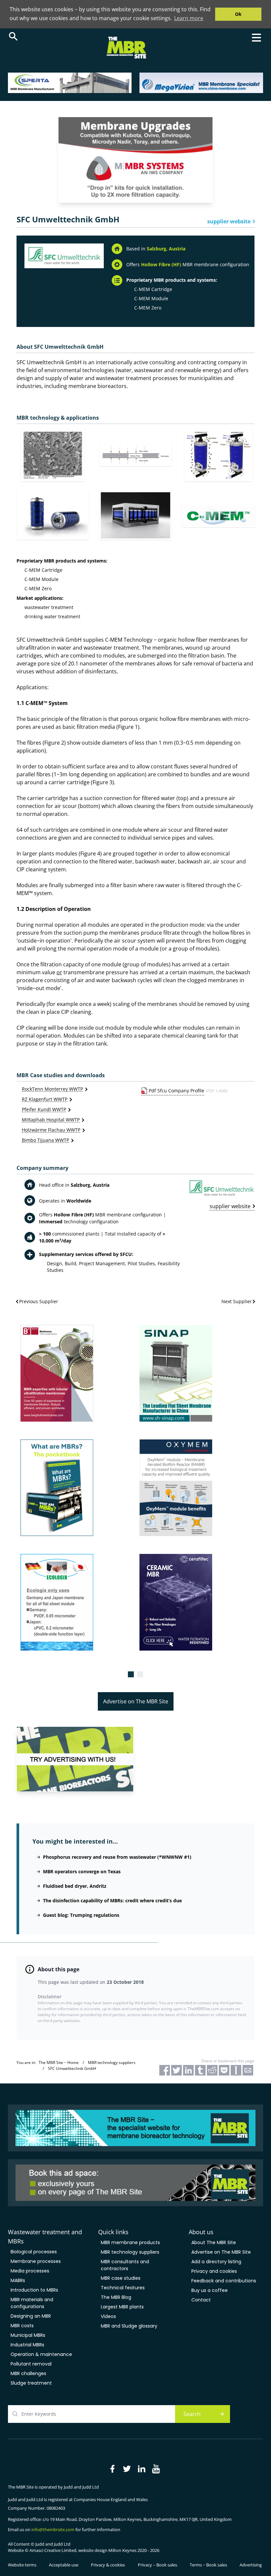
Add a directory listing (216, 2262)
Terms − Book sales (208, 2565)
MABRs (18, 2280)
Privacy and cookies (214, 2271)
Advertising (251, 2565)
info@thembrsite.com (53, 2529)
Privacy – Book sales (157, 2565)
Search (192, 2414)
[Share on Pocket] (224, 2070)
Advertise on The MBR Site (136, 1701)
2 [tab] (140, 1674)
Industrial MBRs (27, 2345)
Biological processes (34, 2252)
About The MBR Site (214, 2242)
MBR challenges (28, 2373)
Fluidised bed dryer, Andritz (75, 1886)
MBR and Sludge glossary (129, 2326)
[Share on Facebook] (165, 2070)
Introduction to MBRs (34, 2290)
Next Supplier (237, 1301)
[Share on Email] (248, 2070)
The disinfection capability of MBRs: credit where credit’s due (112, 1900)
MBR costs (22, 2326)
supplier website (229, 221)
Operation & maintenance (41, 2354)
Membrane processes (36, 2261)
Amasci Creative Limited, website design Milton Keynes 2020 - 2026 (94, 2550)
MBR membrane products (130, 2242)
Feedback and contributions (224, 2281)
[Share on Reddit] (212, 2070)
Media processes (30, 2271)
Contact (201, 2300)
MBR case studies (121, 2278)
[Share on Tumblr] (200, 2070)
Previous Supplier (39, 1301)
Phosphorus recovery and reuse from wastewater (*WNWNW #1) (117, 1857)
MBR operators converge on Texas (82, 1871)
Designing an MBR (31, 2316)
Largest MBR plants (122, 2307)
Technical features (123, 2288)
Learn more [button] (189, 18)
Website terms (22, 2565)
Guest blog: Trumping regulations (81, 1915)
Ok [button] (238, 14)
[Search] (13, 36)
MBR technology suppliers (130, 2252)
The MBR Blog (116, 2297)
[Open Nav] (256, 38)
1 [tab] (131, 1674)
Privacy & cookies (108, 2565)
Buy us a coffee (210, 2290)
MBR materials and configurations (32, 2303)
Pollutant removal (31, 2364)
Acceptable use (64, 2565)
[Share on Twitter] (176, 2070)
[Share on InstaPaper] (236, 2070)
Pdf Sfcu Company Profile (176, 1091)
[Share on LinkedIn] (188, 2070)
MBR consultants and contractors (125, 2265)
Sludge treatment (31, 2383)
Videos (108, 2316)
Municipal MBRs (28, 2335)
